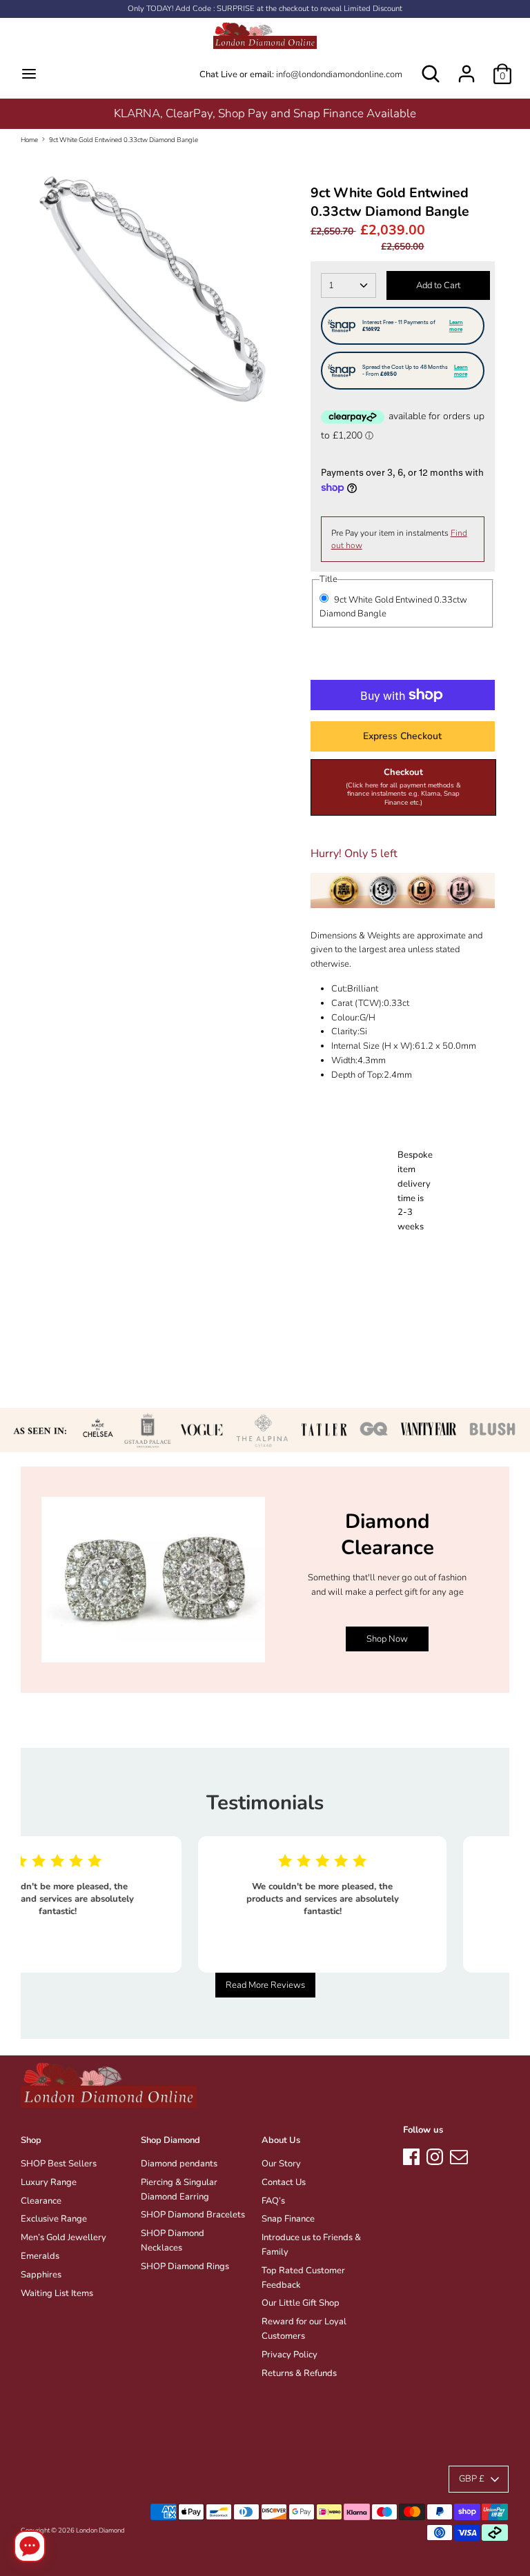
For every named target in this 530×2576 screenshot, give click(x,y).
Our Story (281, 2164)
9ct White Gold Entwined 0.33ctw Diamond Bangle (124, 140)
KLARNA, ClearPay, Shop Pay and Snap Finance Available (265, 113)
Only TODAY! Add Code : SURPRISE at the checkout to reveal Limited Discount (265, 9)
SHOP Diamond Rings (185, 2266)
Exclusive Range (54, 2219)
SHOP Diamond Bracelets (193, 2215)
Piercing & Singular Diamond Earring (179, 2190)
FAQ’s (273, 2201)
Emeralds (40, 2256)
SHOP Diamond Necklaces (173, 2241)
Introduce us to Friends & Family (311, 2245)
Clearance (41, 2201)
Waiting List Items (57, 2293)
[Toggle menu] (29, 74)
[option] (265, 113)
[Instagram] (435, 2155)
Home (29, 140)
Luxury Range (49, 2182)
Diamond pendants (179, 2164)
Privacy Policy (289, 2355)
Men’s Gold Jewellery (63, 2237)
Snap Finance (288, 2219)
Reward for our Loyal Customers (304, 2329)
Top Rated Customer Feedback (303, 2278)
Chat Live (218, 74)
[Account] (467, 67)
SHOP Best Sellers (59, 2164)
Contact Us (284, 2182)
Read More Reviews (265, 1985)
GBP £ (472, 2479)
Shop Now (387, 1639)
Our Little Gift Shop (301, 2303)
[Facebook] (411, 2155)
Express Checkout (402, 736)
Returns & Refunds (299, 2373)
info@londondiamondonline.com (339, 74)
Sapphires (41, 2275)
